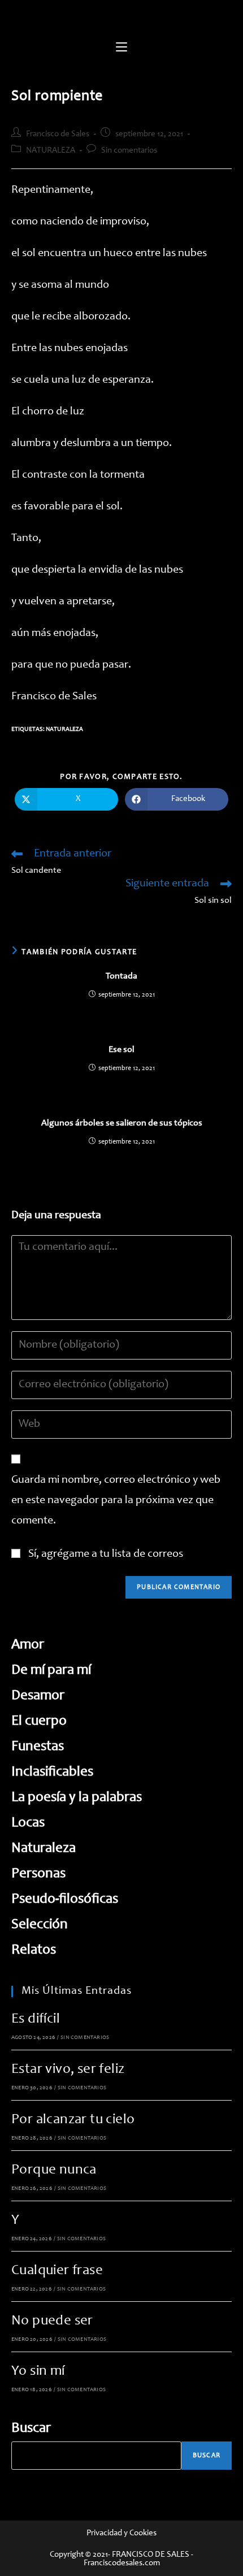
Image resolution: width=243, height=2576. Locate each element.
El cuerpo (39, 1722)
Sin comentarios (129, 151)
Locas (28, 1823)
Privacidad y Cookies (121, 2533)
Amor (28, 1645)
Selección (40, 1925)
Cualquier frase (57, 2271)
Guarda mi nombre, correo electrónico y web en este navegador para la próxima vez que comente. (116, 1501)
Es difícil (36, 2019)
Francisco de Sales (58, 134)
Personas (38, 1874)
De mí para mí (51, 1671)
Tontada (121, 976)
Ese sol (121, 1050)
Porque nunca (54, 2170)
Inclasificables (52, 1772)
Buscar (31, 2429)
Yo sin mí (38, 2372)
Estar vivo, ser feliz (68, 2070)
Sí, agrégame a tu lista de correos (105, 1555)
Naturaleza (64, 729)
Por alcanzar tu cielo (73, 2120)
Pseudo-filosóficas (65, 1900)
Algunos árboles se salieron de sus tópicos (122, 1123)
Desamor (38, 1696)
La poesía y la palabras (77, 1798)
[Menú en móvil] (121, 48)
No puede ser (52, 2321)
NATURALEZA (51, 151)
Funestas (38, 1747)
